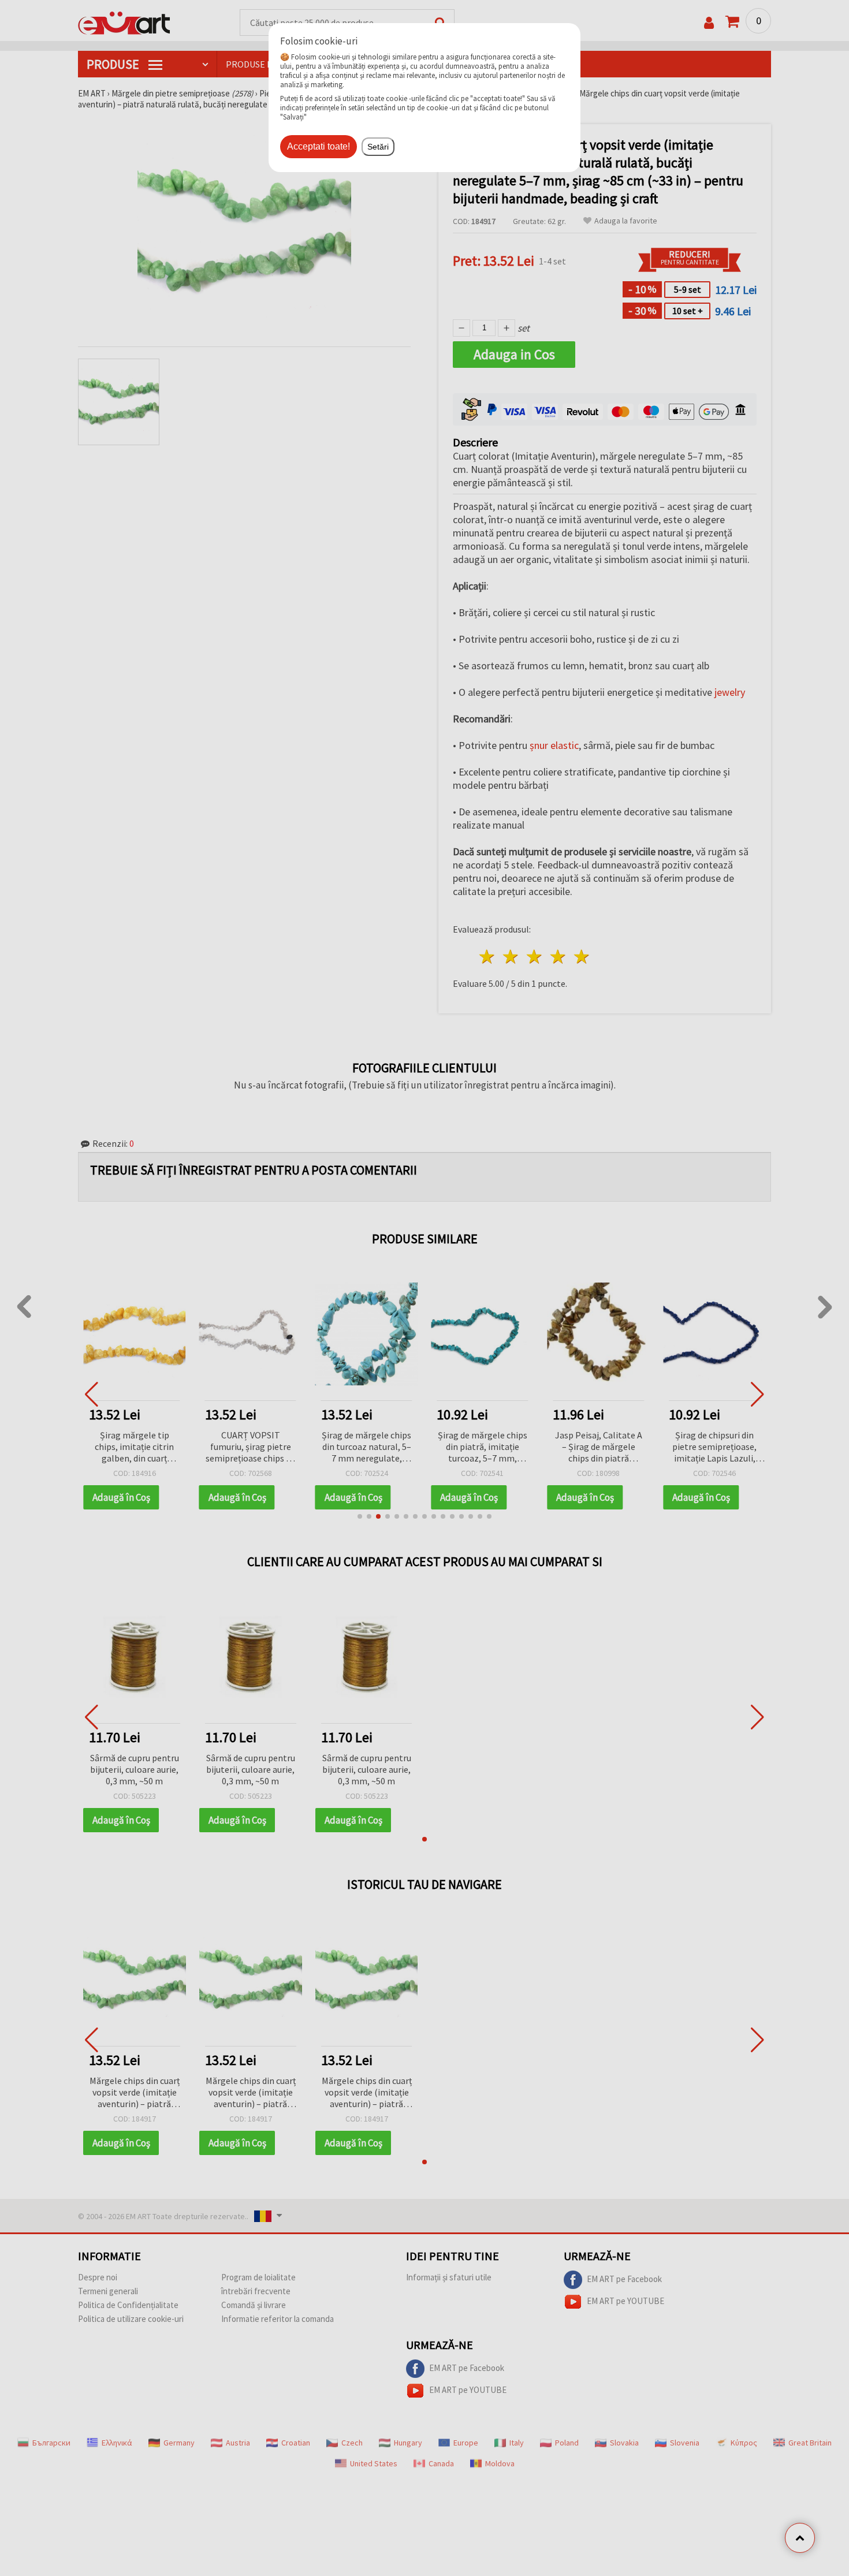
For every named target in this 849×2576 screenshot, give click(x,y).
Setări (378, 147)
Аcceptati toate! (319, 146)
